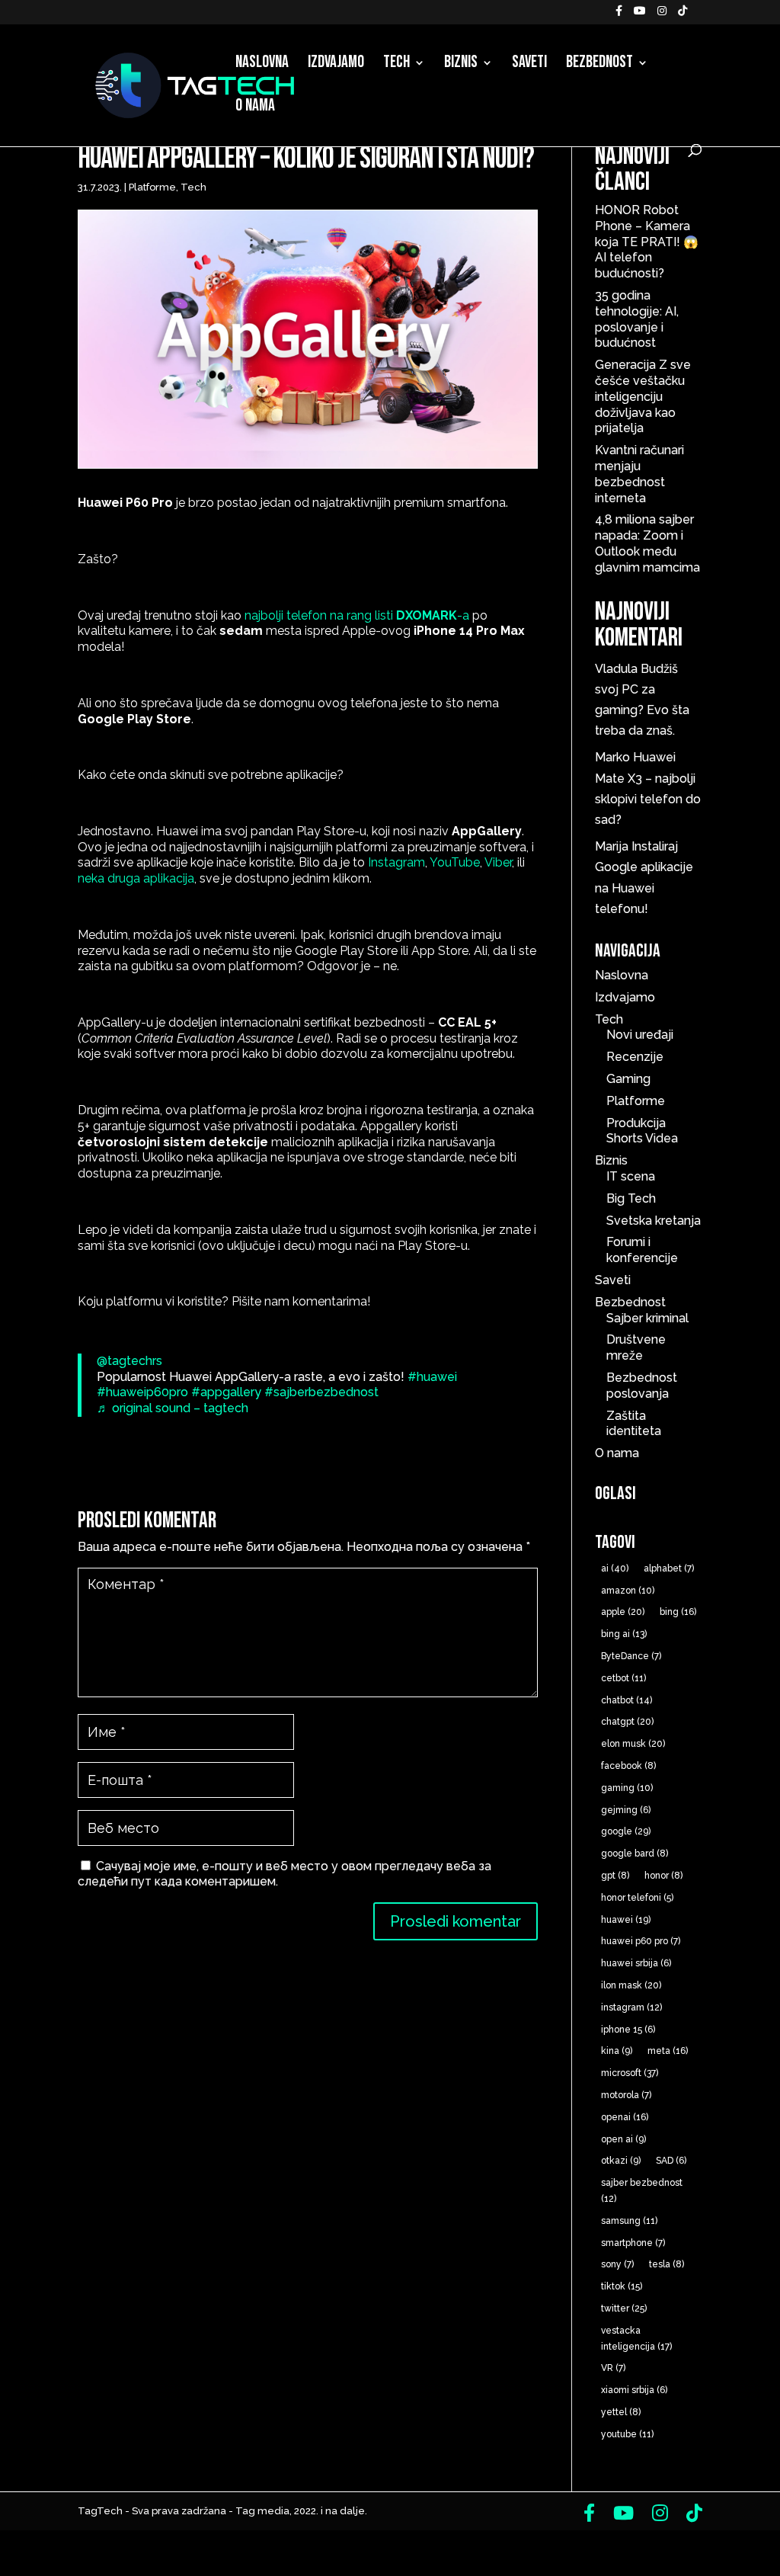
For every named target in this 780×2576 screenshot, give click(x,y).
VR (613, 2368)
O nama (255, 108)
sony (617, 2264)
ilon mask (631, 1985)
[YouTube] (640, 15)
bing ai (624, 1634)
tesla (667, 2264)
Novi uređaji (640, 1035)
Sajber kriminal (647, 1318)
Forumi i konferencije (642, 1250)
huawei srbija (636, 1963)
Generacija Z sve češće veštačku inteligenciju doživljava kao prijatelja (643, 396)
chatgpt (627, 1722)
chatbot (627, 1700)
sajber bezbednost (642, 2191)
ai (615, 1568)
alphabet (669, 1568)
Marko (612, 757)
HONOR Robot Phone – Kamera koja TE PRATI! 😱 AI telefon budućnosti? (647, 242)
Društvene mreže (636, 1347)
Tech (396, 65)
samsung (629, 2221)
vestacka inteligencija (636, 2339)
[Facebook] (619, 15)
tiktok (622, 2286)
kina (617, 2051)
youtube (627, 2434)
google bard (635, 1854)
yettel (621, 2412)
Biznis (461, 65)
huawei (626, 1920)
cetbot (623, 1678)
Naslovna (262, 65)
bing (678, 1612)
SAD (671, 2161)
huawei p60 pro (641, 1941)
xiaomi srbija (634, 2390)
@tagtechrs (129, 1361)
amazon (628, 1591)
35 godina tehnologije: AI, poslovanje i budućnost (637, 319)
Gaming (628, 1079)
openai (625, 2117)
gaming (627, 1788)
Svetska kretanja (654, 1221)
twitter (624, 2308)
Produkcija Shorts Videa (642, 1131)
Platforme (152, 187)
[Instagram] (662, 15)
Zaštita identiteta (634, 1424)
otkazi (621, 2161)
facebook (628, 1766)
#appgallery (226, 1392)
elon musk (633, 1744)
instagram (631, 2007)
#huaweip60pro (142, 1392)
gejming (626, 1810)
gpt (615, 1876)
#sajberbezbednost (321, 1392)
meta (668, 2051)
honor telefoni (637, 1898)
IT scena (631, 1176)
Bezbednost (599, 65)
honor (663, 1876)
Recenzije (635, 1057)
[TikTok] (682, 15)
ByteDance (631, 1656)
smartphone (633, 2243)
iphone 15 (628, 2030)
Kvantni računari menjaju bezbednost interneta (639, 474)
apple (623, 1612)
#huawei (432, 1377)
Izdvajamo (336, 65)
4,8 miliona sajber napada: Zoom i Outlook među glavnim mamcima (647, 543)
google (626, 1831)
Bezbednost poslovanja (642, 1386)
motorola (626, 2095)
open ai (623, 2139)
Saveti (529, 65)
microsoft (630, 2073)
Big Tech (631, 1198)
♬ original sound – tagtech (173, 1408)
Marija (612, 846)
